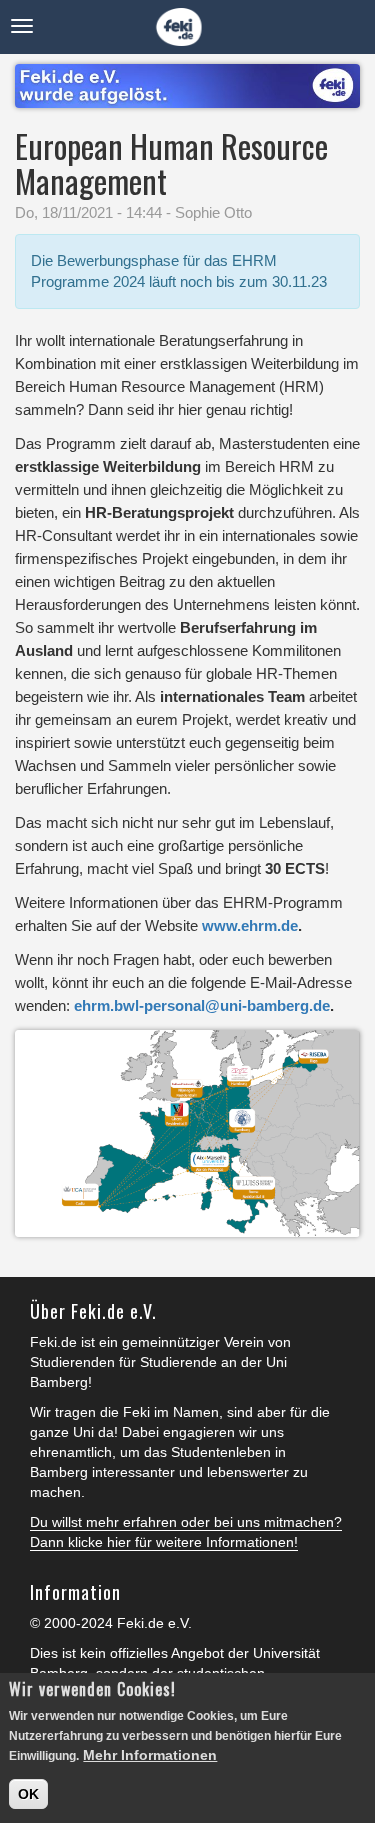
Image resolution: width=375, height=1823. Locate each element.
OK (28, 1794)
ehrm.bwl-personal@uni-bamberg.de (202, 1005)
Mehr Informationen (150, 1755)
